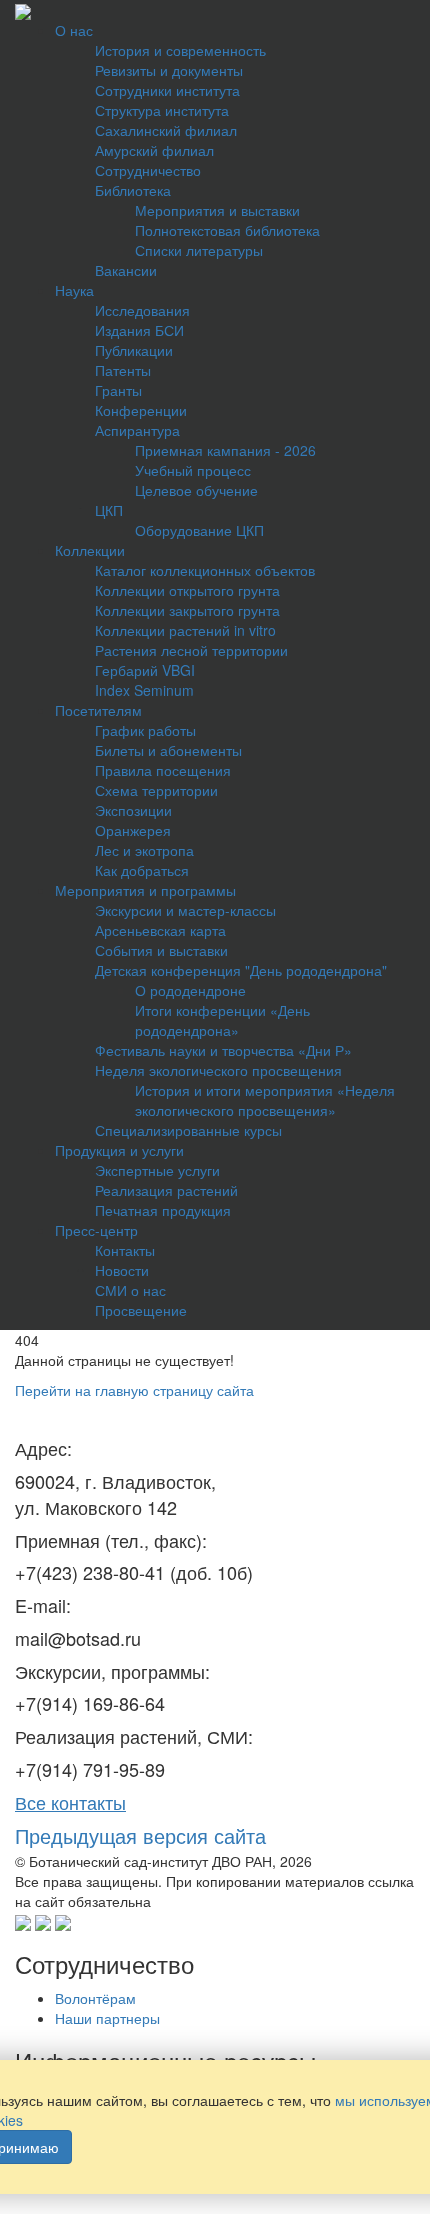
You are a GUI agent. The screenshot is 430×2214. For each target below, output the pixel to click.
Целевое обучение (196, 490)
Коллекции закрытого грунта (187, 610)
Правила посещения (163, 770)
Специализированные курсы (188, 1130)
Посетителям (98, 710)
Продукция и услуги (119, 1150)
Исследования (142, 310)
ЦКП (109, 510)
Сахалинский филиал (166, 130)
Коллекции (90, 550)
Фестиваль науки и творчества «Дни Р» (223, 1050)
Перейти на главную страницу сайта (134, 1390)
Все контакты (70, 1802)
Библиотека (133, 190)
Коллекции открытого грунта (187, 590)
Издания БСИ (139, 330)
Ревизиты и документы (169, 70)
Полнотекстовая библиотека (227, 230)
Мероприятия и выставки (217, 210)
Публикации (134, 350)
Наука (74, 290)
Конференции (141, 410)
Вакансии (126, 270)
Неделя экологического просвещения (218, 1070)
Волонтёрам (95, 1998)
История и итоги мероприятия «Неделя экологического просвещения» (265, 1100)
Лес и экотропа (144, 850)
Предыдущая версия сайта (140, 1835)
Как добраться (142, 870)
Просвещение (141, 1310)
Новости (122, 1270)
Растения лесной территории (191, 650)
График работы (145, 730)
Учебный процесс (193, 470)
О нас (74, 30)
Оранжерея (133, 830)
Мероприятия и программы (145, 890)
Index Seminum (144, 690)
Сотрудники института (167, 90)
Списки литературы (199, 250)
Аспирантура (137, 430)
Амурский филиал (154, 150)
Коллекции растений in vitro (185, 630)
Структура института (162, 110)
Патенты (123, 370)
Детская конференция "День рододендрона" (241, 970)
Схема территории (156, 790)
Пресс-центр (96, 1230)
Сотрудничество (148, 170)
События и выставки (161, 950)
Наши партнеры (107, 2018)
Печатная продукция (163, 1210)
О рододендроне (190, 990)
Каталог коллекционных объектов (205, 570)
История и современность (180, 50)
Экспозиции (133, 810)
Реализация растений (166, 1190)
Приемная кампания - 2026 (225, 450)
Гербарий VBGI (145, 670)
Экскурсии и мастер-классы (185, 910)
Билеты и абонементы (168, 750)
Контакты (125, 1250)
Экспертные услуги (157, 1170)
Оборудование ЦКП (199, 530)
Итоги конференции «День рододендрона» (222, 1020)
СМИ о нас (130, 1290)
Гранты (118, 390)
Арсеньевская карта (160, 930)
